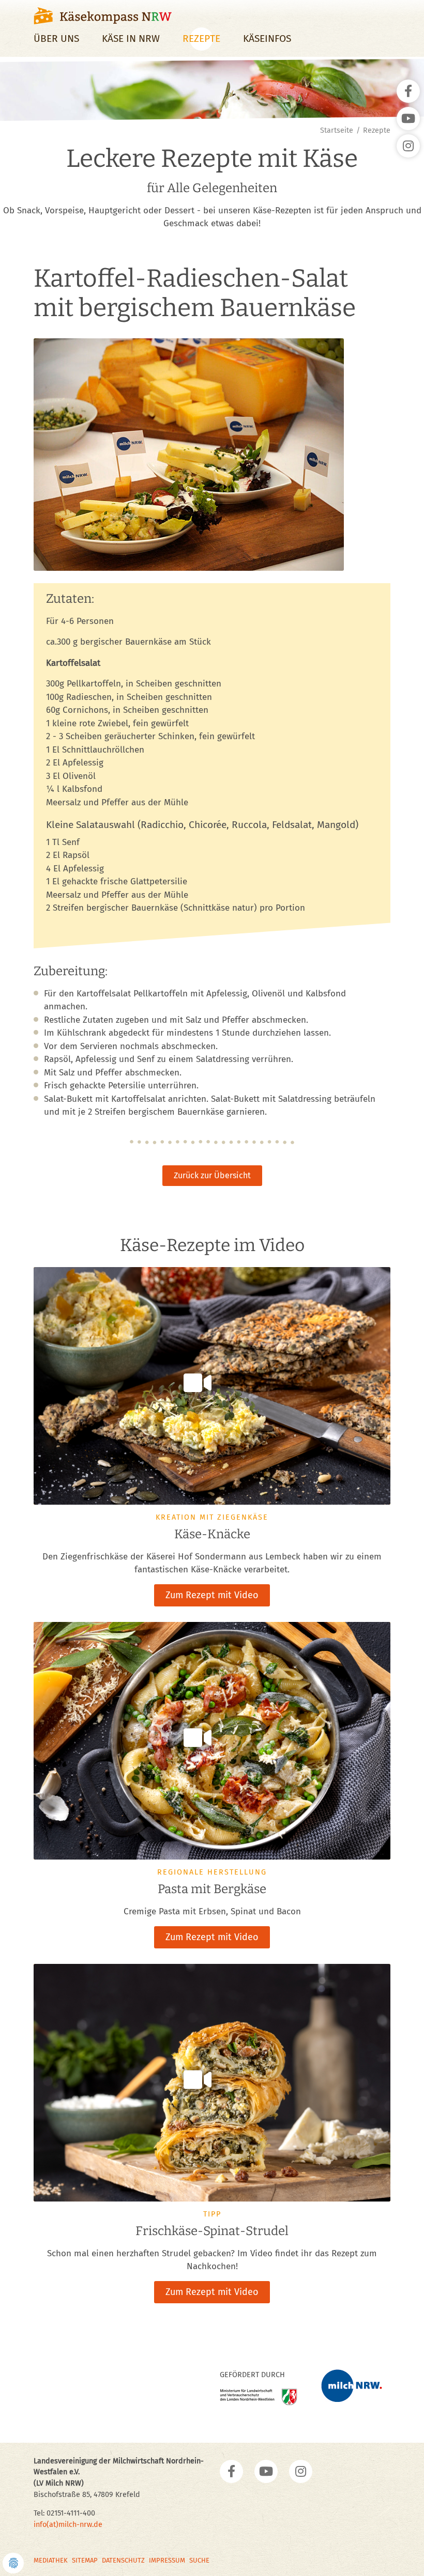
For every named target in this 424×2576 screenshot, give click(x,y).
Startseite (337, 130)
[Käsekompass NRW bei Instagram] (301, 2471)
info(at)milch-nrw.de (68, 2525)
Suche (199, 2560)
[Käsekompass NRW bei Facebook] (231, 2471)
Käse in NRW (131, 38)
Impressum (167, 2560)
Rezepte (201, 38)
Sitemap (85, 2560)
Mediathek (51, 2560)
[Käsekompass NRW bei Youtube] (266, 2471)
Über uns (56, 38)
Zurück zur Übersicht (212, 1175)
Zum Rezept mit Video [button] (212, 1595)
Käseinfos (267, 38)
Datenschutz (123, 2560)
